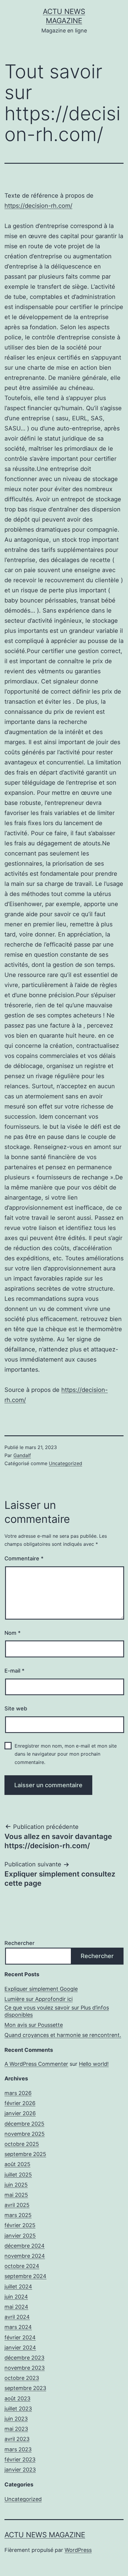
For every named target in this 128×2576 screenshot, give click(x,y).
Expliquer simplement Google (41, 1989)
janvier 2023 (20, 2470)
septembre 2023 (25, 2388)
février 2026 (20, 2103)
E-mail (14, 1671)
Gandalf (22, 1455)
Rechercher (19, 1943)
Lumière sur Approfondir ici (39, 1999)
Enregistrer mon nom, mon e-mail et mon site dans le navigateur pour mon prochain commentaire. (66, 1754)
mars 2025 (18, 2215)
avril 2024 (17, 2317)
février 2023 (20, 2459)
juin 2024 (16, 2297)
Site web (16, 1708)
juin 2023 (16, 2419)
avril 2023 (17, 2439)
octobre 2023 (22, 2378)
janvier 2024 (20, 2348)
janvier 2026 (20, 2113)
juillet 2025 (18, 2175)
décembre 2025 (24, 2124)
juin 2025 (16, 2185)
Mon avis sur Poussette (34, 2025)
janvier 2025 (20, 2236)
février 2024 (20, 2337)
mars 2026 (18, 2093)
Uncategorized (65, 1463)
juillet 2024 (18, 2287)
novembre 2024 (25, 2256)
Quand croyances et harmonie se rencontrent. (63, 2035)
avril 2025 (17, 2205)
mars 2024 (18, 2327)
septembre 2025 (25, 2154)
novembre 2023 (25, 2368)
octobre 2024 (22, 2266)
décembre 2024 (25, 2246)
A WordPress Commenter (36, 2064)
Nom (13, 1633)
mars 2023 (18, 2449)
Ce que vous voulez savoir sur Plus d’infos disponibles (57, 2011)
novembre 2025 (25, 2134)
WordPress (78, 2550)
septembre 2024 (25, 2276)
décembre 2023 (24, 2358)
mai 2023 (16, 2429)
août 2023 (17, 2398)
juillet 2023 (18, 2409)
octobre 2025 (22, 2144)
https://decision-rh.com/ (38, 206)
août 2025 (17, 2164)
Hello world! (94, 2064)
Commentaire (24, 1558)
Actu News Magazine (45, 2535)
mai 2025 (16, 2195)
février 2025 (20, 2225)
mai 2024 (16, 2307)
